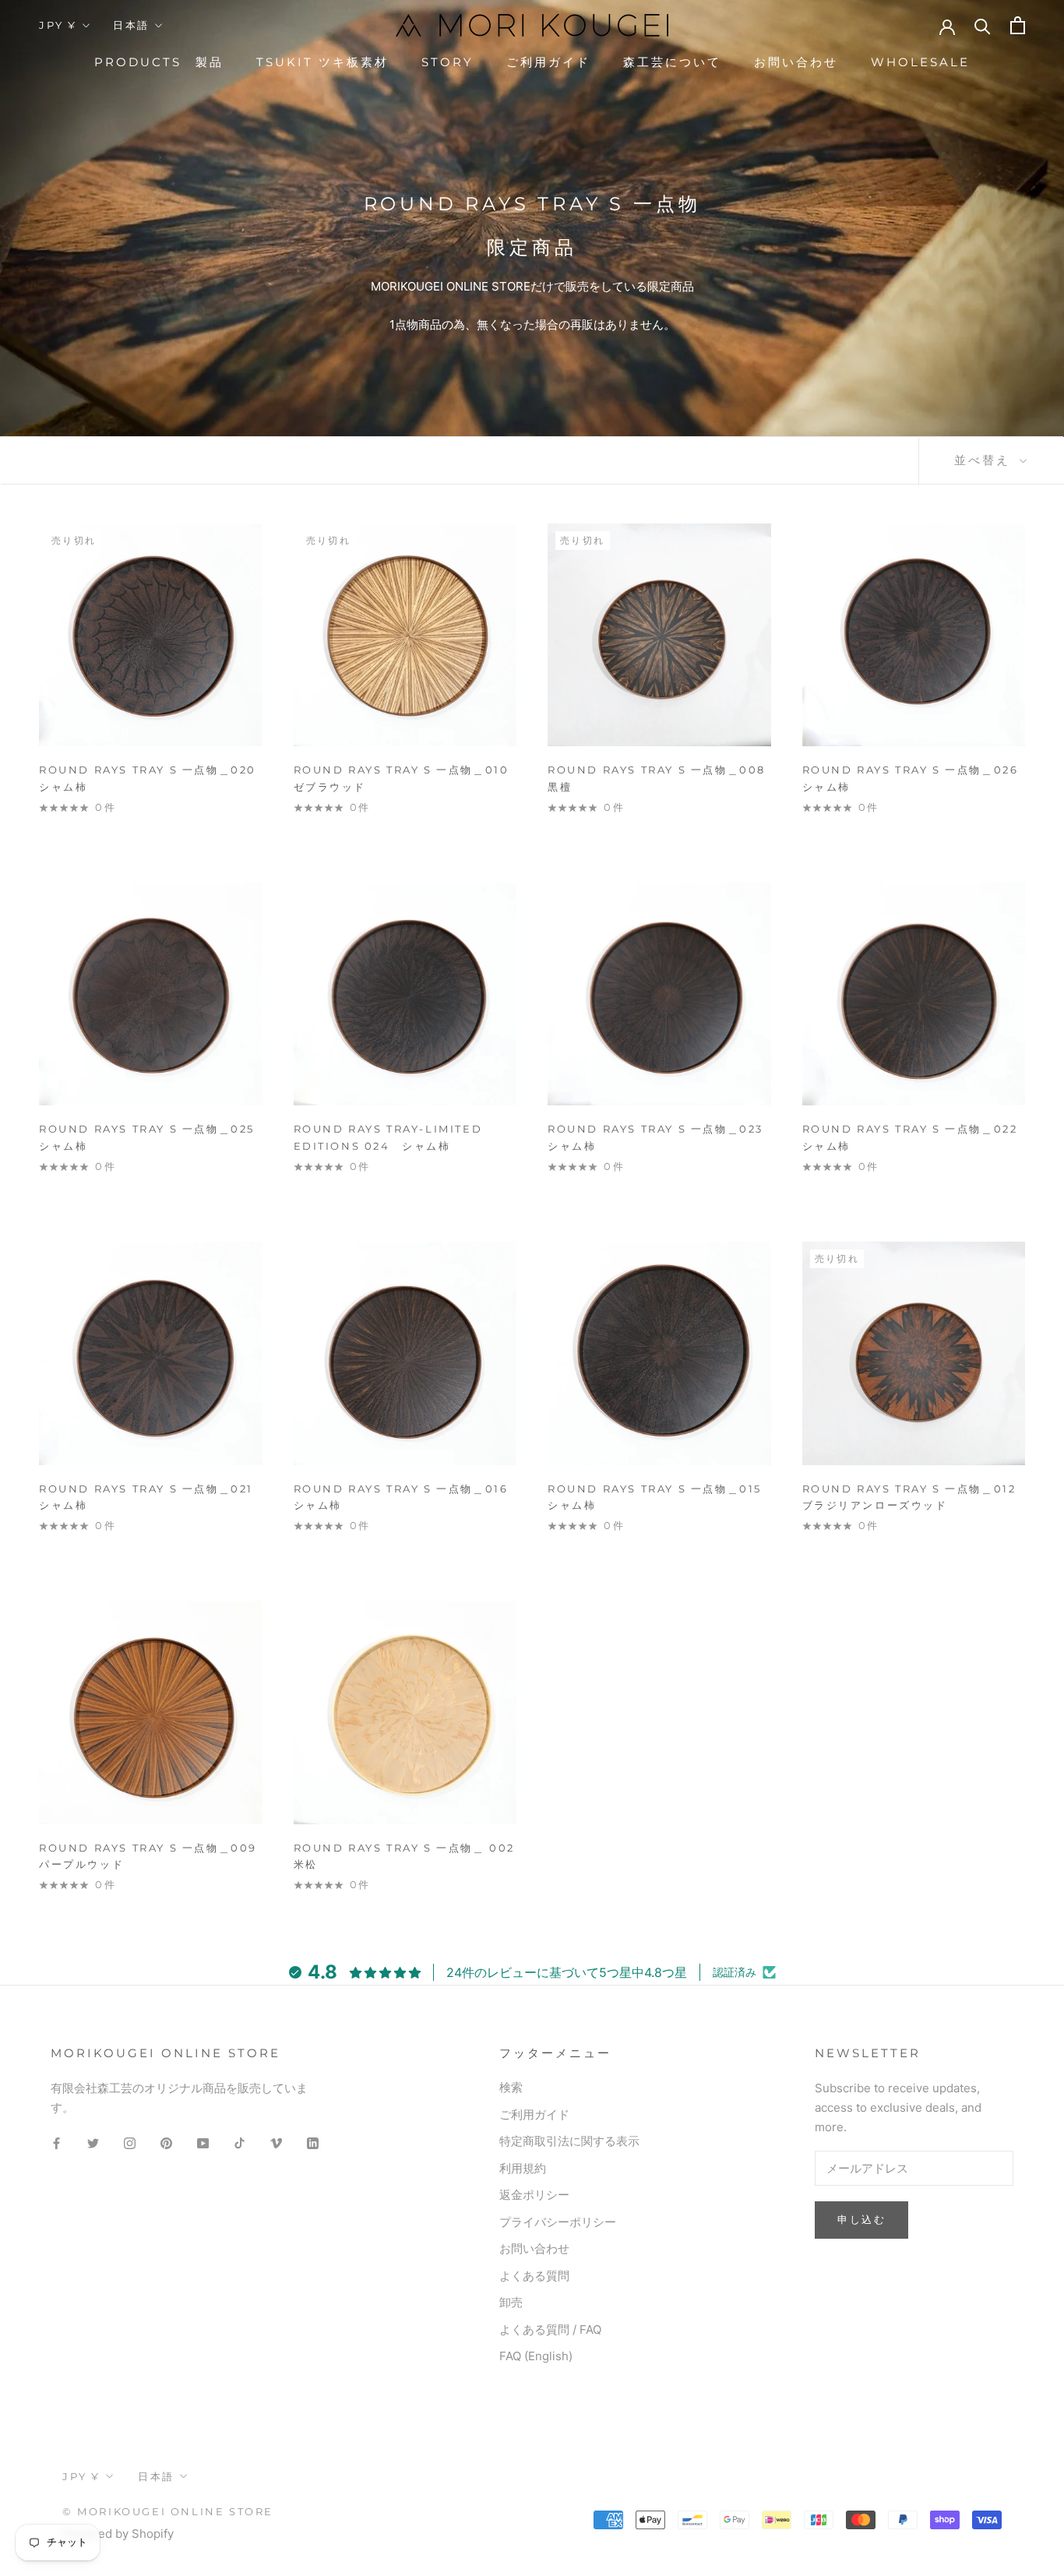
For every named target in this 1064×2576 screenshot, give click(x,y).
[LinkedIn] (313, 2143)
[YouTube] (203, 2143)
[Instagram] (130, 2143)
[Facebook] (56, 2143)
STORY (447, 62)
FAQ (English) (536, 2356)
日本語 (131, 25)
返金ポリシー (534, 2195)
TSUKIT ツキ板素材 (322, 62)
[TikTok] (240, 2143)
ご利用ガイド (548, 62)
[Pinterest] (166, 2143)
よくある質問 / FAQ (550, 2329)
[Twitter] (93, 2143)
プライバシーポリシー (558, 2222)
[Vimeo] (276, 2143)
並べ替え (985, 460)
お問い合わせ (796, 62)
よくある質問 (534, 2276)
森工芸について (672, 62)
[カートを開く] (1018, 25)
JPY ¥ (58, 25)
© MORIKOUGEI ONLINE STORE (168, 2511)
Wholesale (920, 62)
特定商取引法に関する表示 (569, 2141)
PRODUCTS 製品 (159, 62)
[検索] (983, 25)
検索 (511, 2087)
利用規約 (523, 2168)
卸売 (511, 2302)
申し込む (861, 2219)
